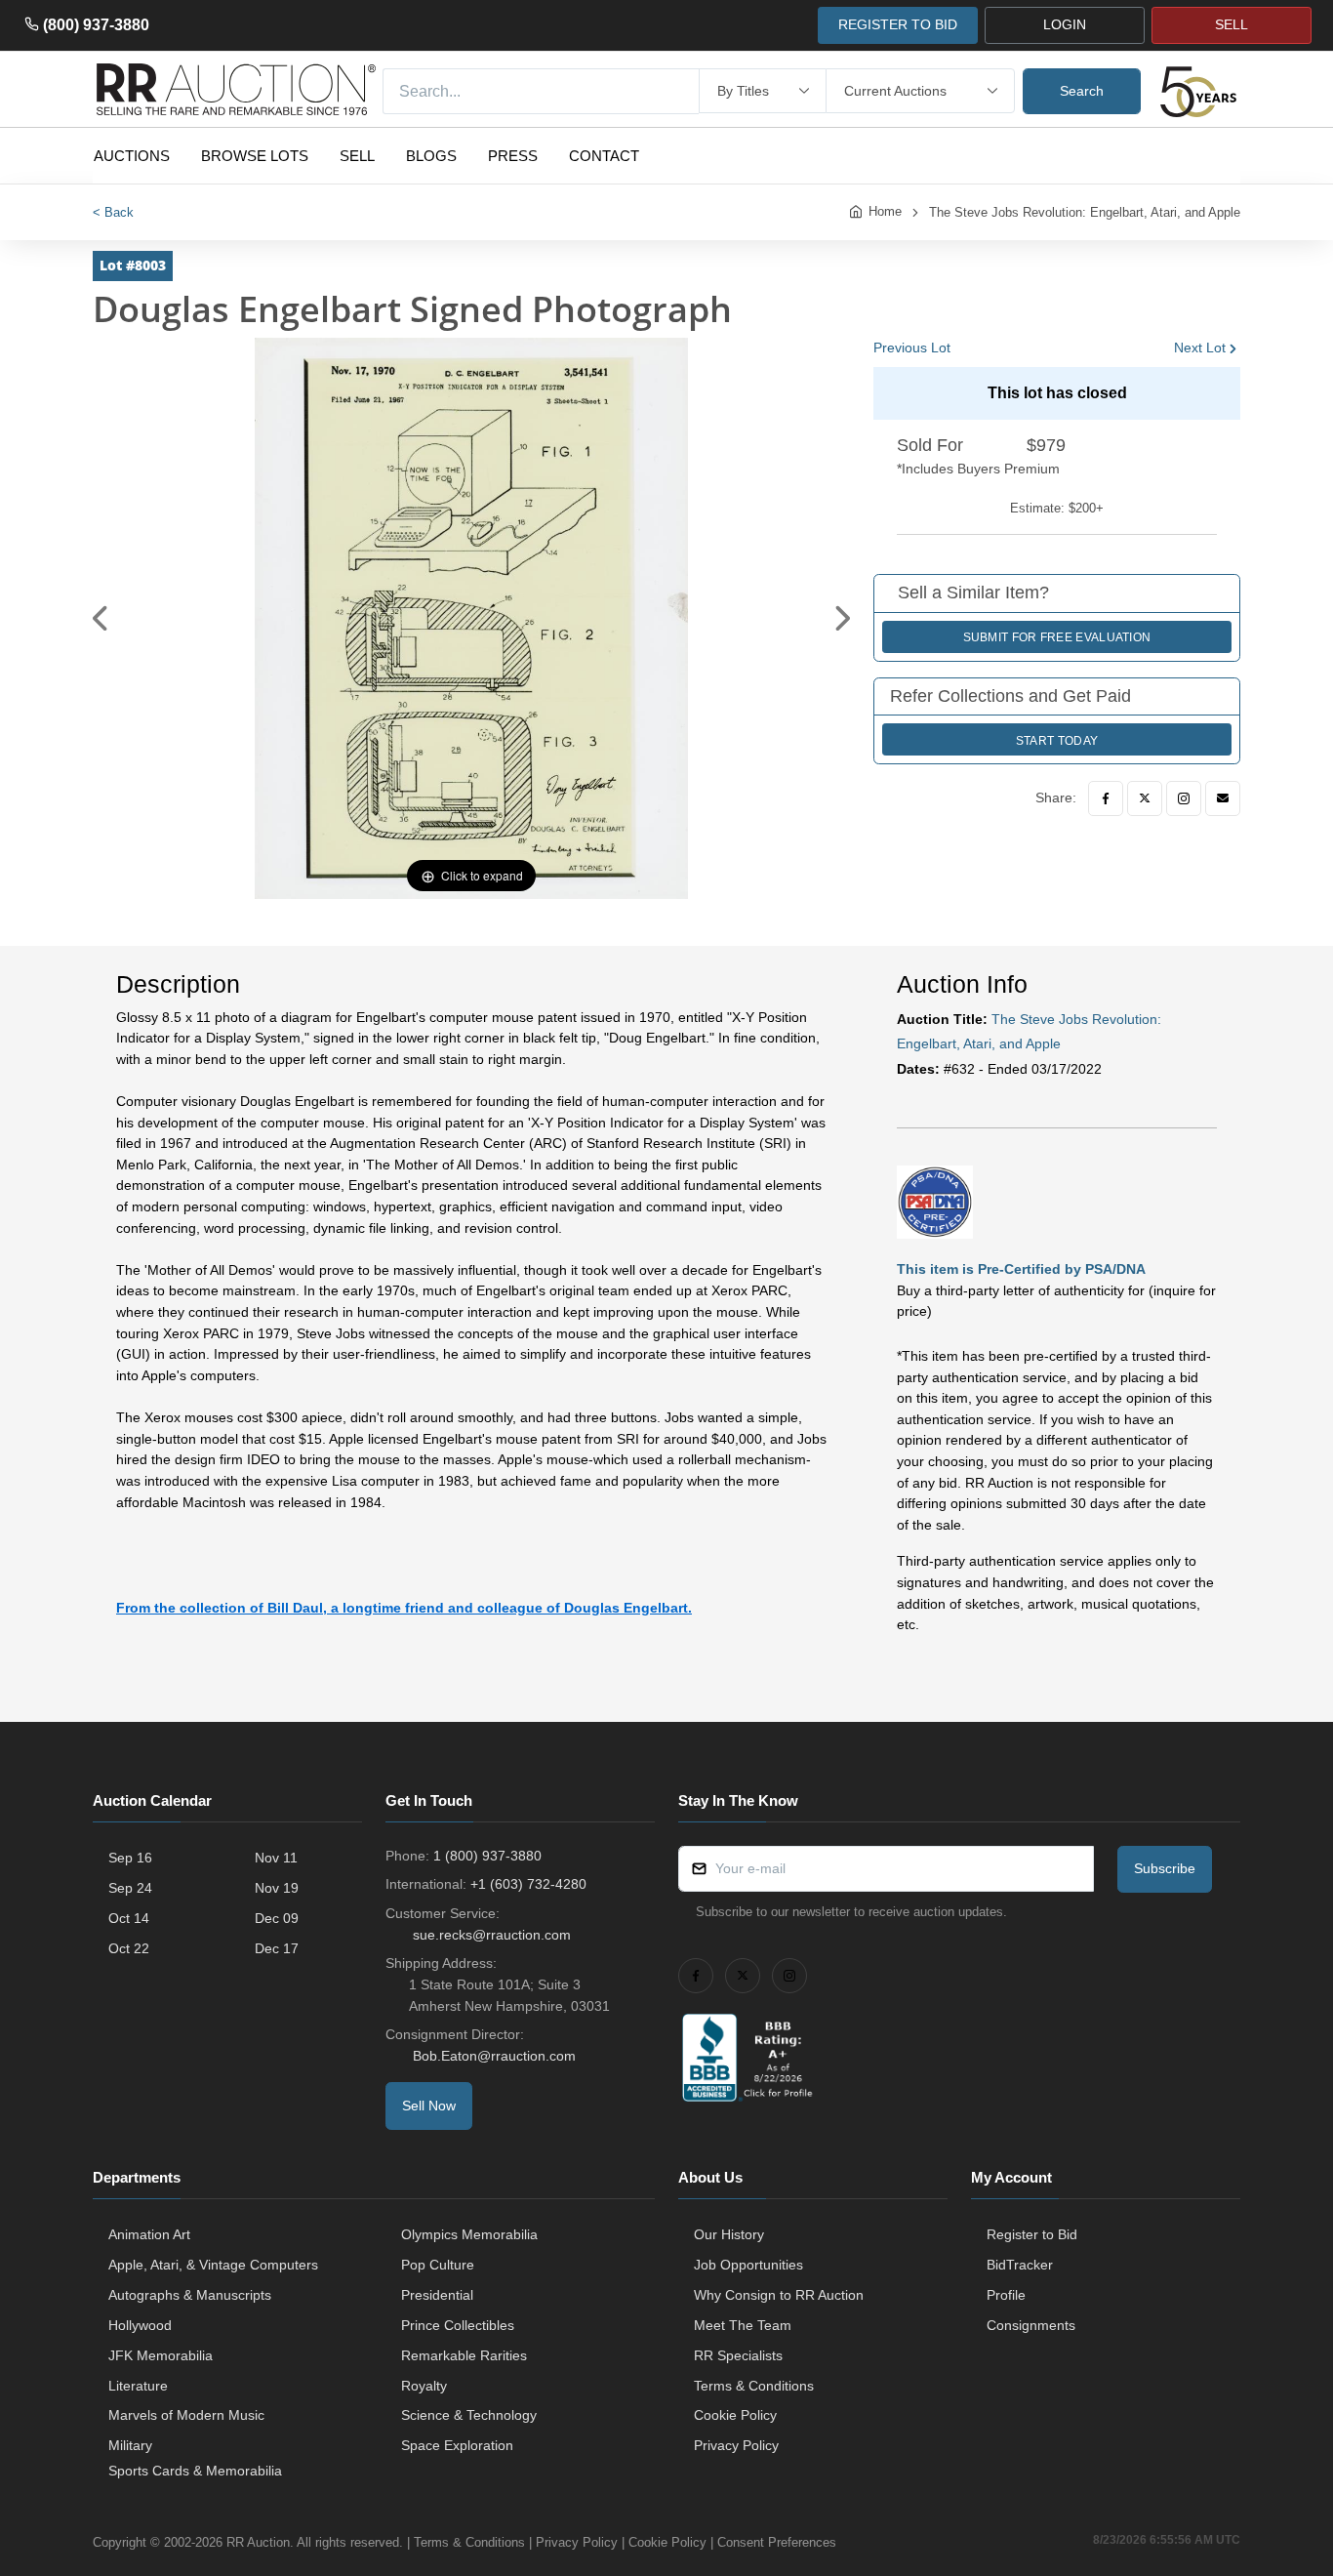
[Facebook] (1106, 798)
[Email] (1223, 798)
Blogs (431, 156)
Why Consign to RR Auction (779, 2295)
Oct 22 (129, 1948)
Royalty (424, 2386)
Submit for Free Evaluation (1057, 637)
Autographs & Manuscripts (190, 2295)
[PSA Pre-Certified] (935, 1201)
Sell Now (429, 2106)
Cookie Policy (735, 2415)
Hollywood (140, 2325)
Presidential (437, 2295)
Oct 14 (129, 1918)
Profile (1006, 2295)
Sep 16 (130, 1858)
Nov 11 (276, 1858)
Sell (357, 156)
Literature (138, 2386)
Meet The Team (743, 2325)
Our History (729, 2234)
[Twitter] (1145, 798)
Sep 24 (130, 1888)
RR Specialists (738, 2355)
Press (513, 156)
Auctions (132, 156)
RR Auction (258, 2542)
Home (885, 211)
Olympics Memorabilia (469, 2234)
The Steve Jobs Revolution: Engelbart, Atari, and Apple (1085, 212)
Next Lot (1200, 348)
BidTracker (1020, 2265)
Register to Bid (1032, 2234)
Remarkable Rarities (464, 2355)
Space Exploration (457, 2445)
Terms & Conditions (754, 2386)
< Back (113, 212)
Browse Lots (255, 156)
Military (130, 2445)
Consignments (1031, 2325)
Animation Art (149, 2234)
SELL (1232, 24)
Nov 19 (277, 1888)
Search (1082, 91)
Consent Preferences (777, 2542)
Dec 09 (277, 1918)
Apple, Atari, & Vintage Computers (213, 2265)
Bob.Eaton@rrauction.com (494, 2056)
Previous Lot (912, 348)
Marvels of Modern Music (186, 2415)
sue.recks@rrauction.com (492, 1935)
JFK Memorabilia (161, 2355)
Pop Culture (438, 2265)
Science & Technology (469, 2415)
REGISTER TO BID (898, 24)
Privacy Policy (736, 2445)
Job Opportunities (748, 2265)
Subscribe (1165, 1868)
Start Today (1057, 741)
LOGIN (1065, 24)
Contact (604, 156)
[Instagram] (1184, 798)
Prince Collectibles (458, 2325)
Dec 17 (277, 1948)
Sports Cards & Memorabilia (195, 2471)
